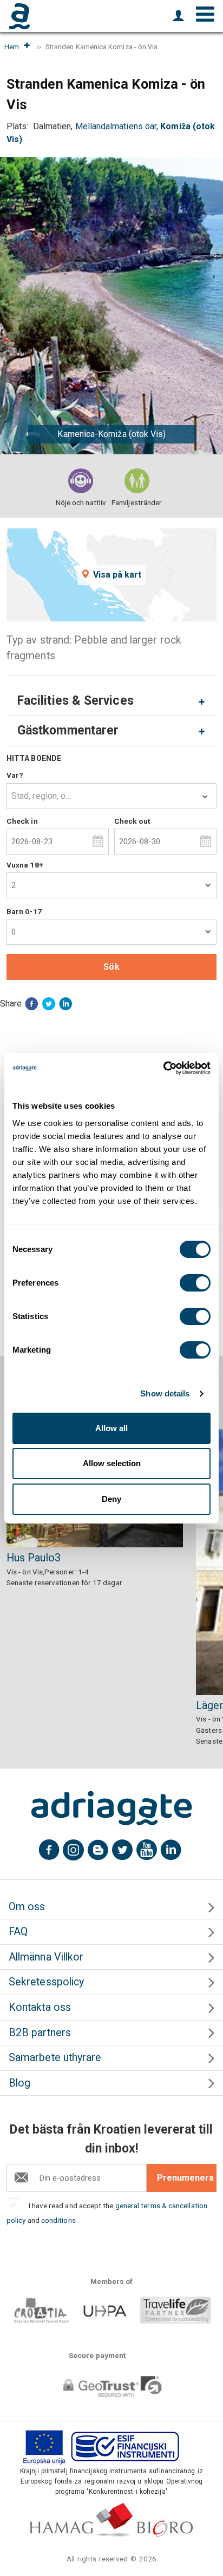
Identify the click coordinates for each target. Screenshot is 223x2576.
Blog (19, 2083)
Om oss (27, 1907)
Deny (111, 1499)
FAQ (18, 1932)
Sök (111, 967)
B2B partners (40, 2033)
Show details (165, 1393)
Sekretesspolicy (46, 1982)
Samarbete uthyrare (55, 2058)
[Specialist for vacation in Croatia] (111, 1808)
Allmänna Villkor (46, 1957)
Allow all (111, 1428)
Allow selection (112, 1463)
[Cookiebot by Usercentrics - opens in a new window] (163, 1068)
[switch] (195, 1283)
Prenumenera (185, 2178)
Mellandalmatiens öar (116, 126)
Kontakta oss (40, 2007)
